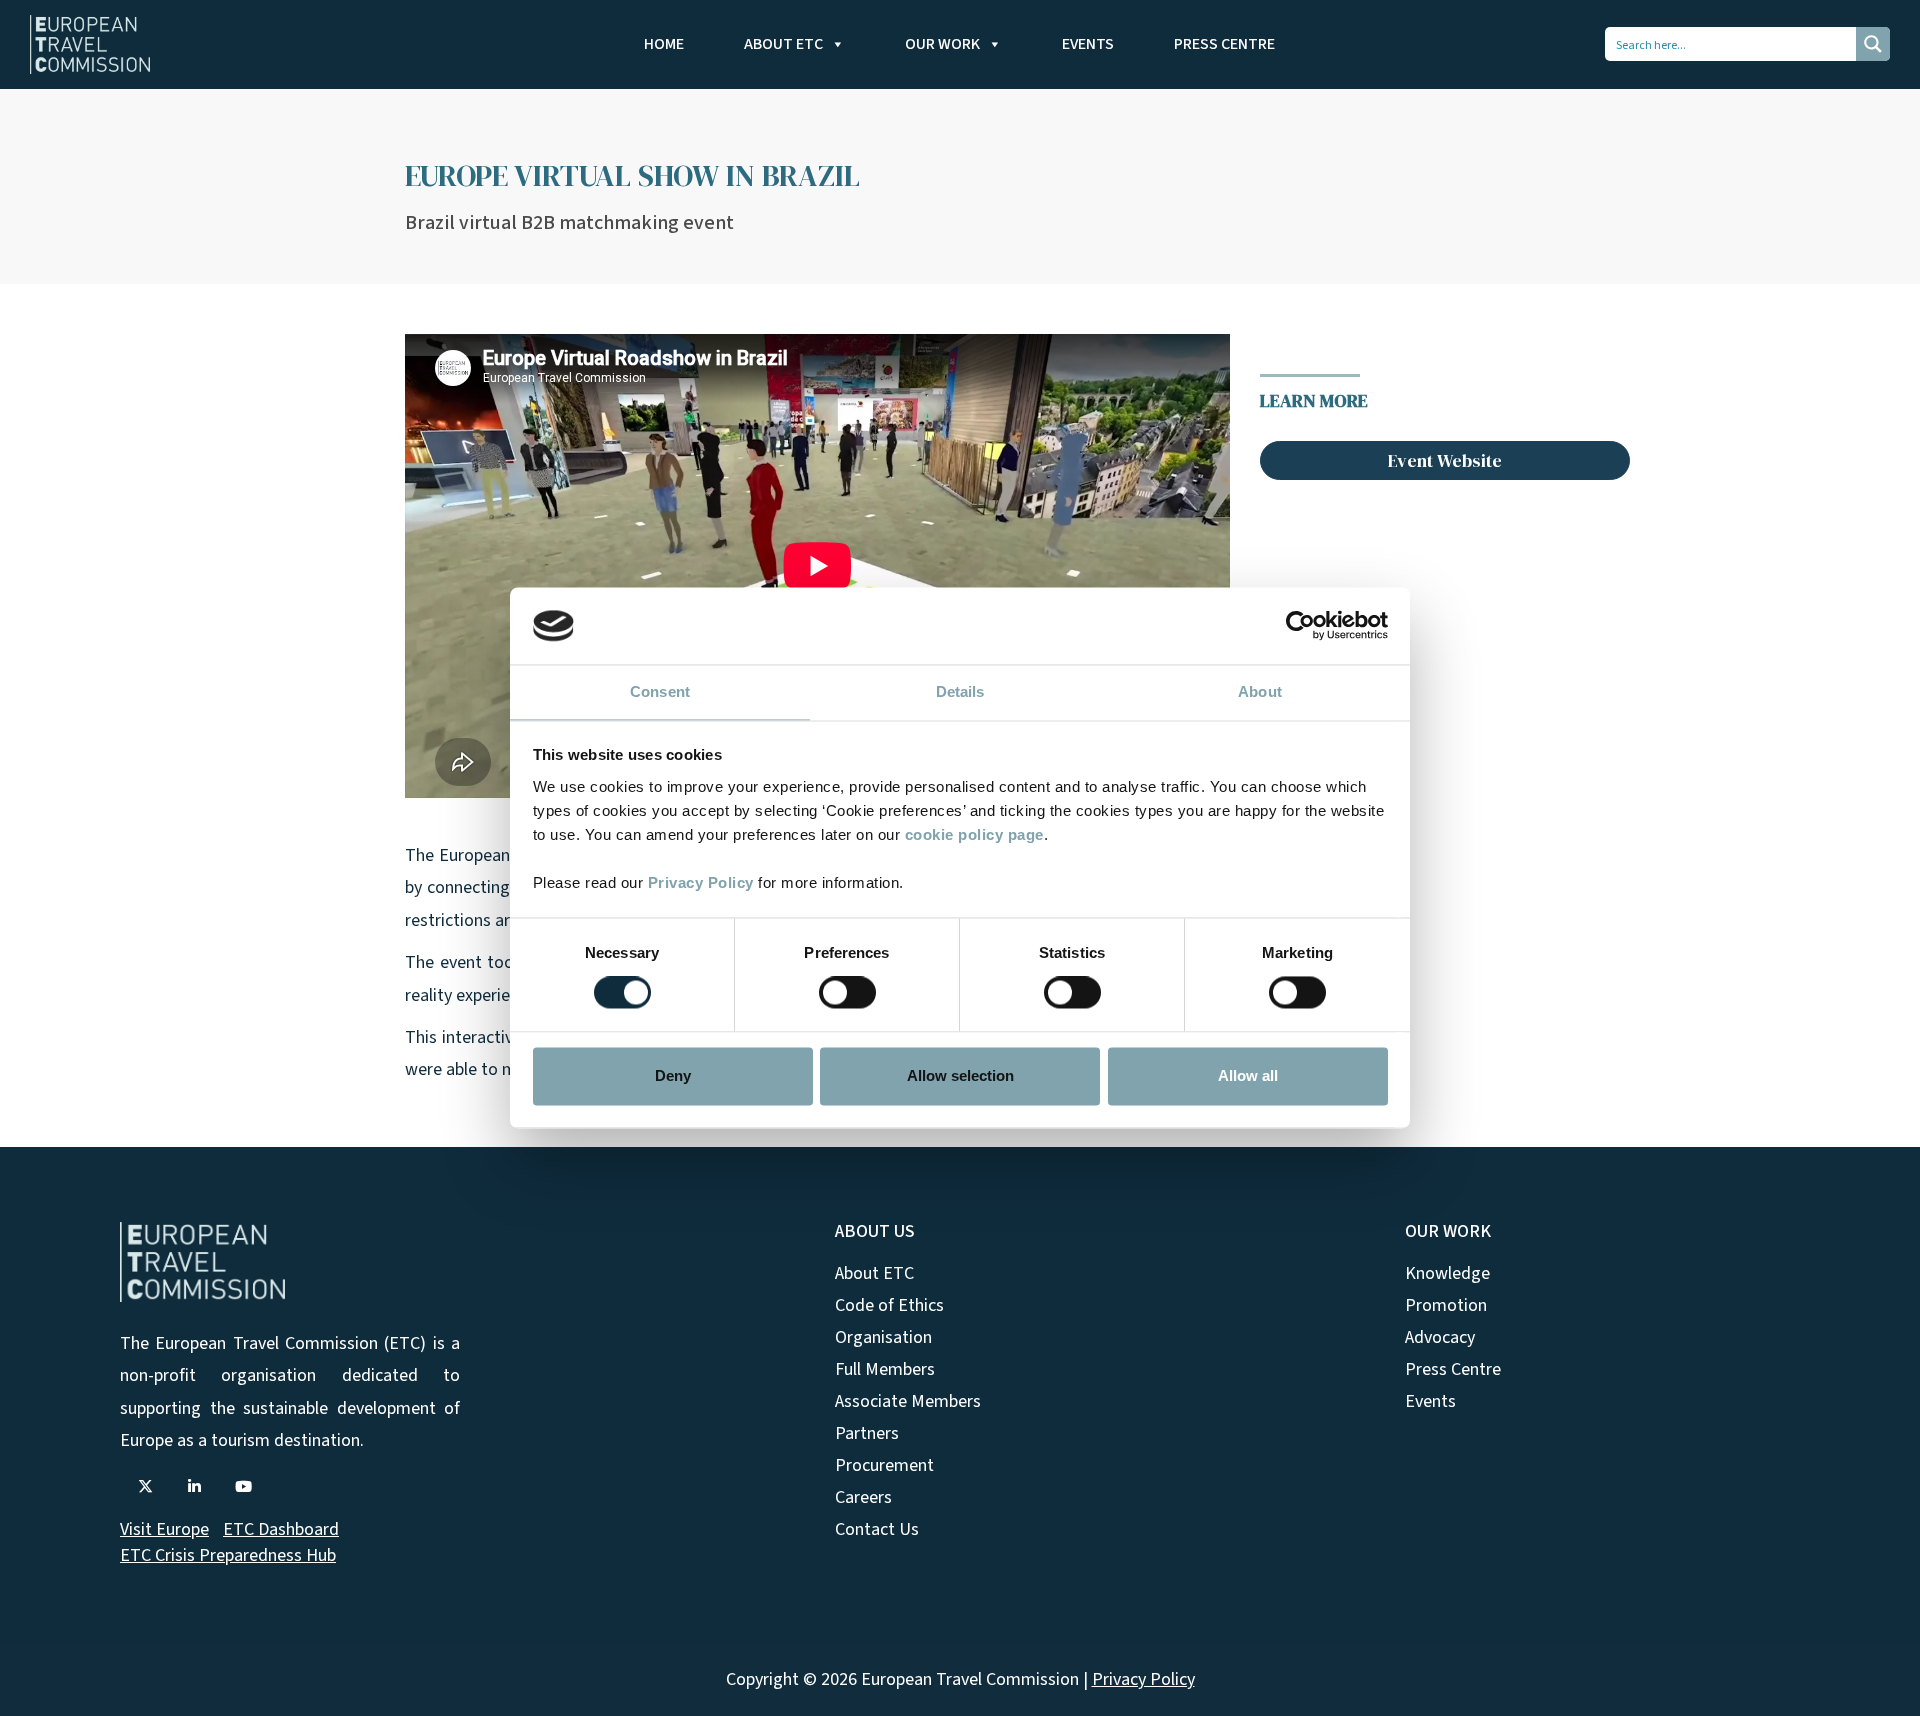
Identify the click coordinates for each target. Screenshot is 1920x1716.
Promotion (1446, 1305)
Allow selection (960, 1075)
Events (1088, 44)
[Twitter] (145, 1487)
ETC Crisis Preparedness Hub (228, 1555)
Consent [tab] (660, 691)
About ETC (783, 44)
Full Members (885, 1369)
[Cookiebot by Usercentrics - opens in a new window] (1300, 626)
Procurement (884, 1465)
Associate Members (908, 1401)
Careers (863, 1497)
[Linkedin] (194, 1487)
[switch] (847, 993)
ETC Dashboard (281, 1529)
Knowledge (1447, 1273)
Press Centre (1224, 44)
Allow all (1248, 1075)
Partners (867, 1433)
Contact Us (877, 1529)
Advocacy (1440, 1337)
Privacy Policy (701, 882)
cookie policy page (974, 834)
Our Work (942, 44)
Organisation (883, 1337)
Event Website (1445, 460)
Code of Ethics (889, 1305)
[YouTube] (243, 1487)
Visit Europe (164, 1529)
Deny (673, 1075)
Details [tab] (960, 691)
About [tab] (1260, 691)
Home (664, 44)
